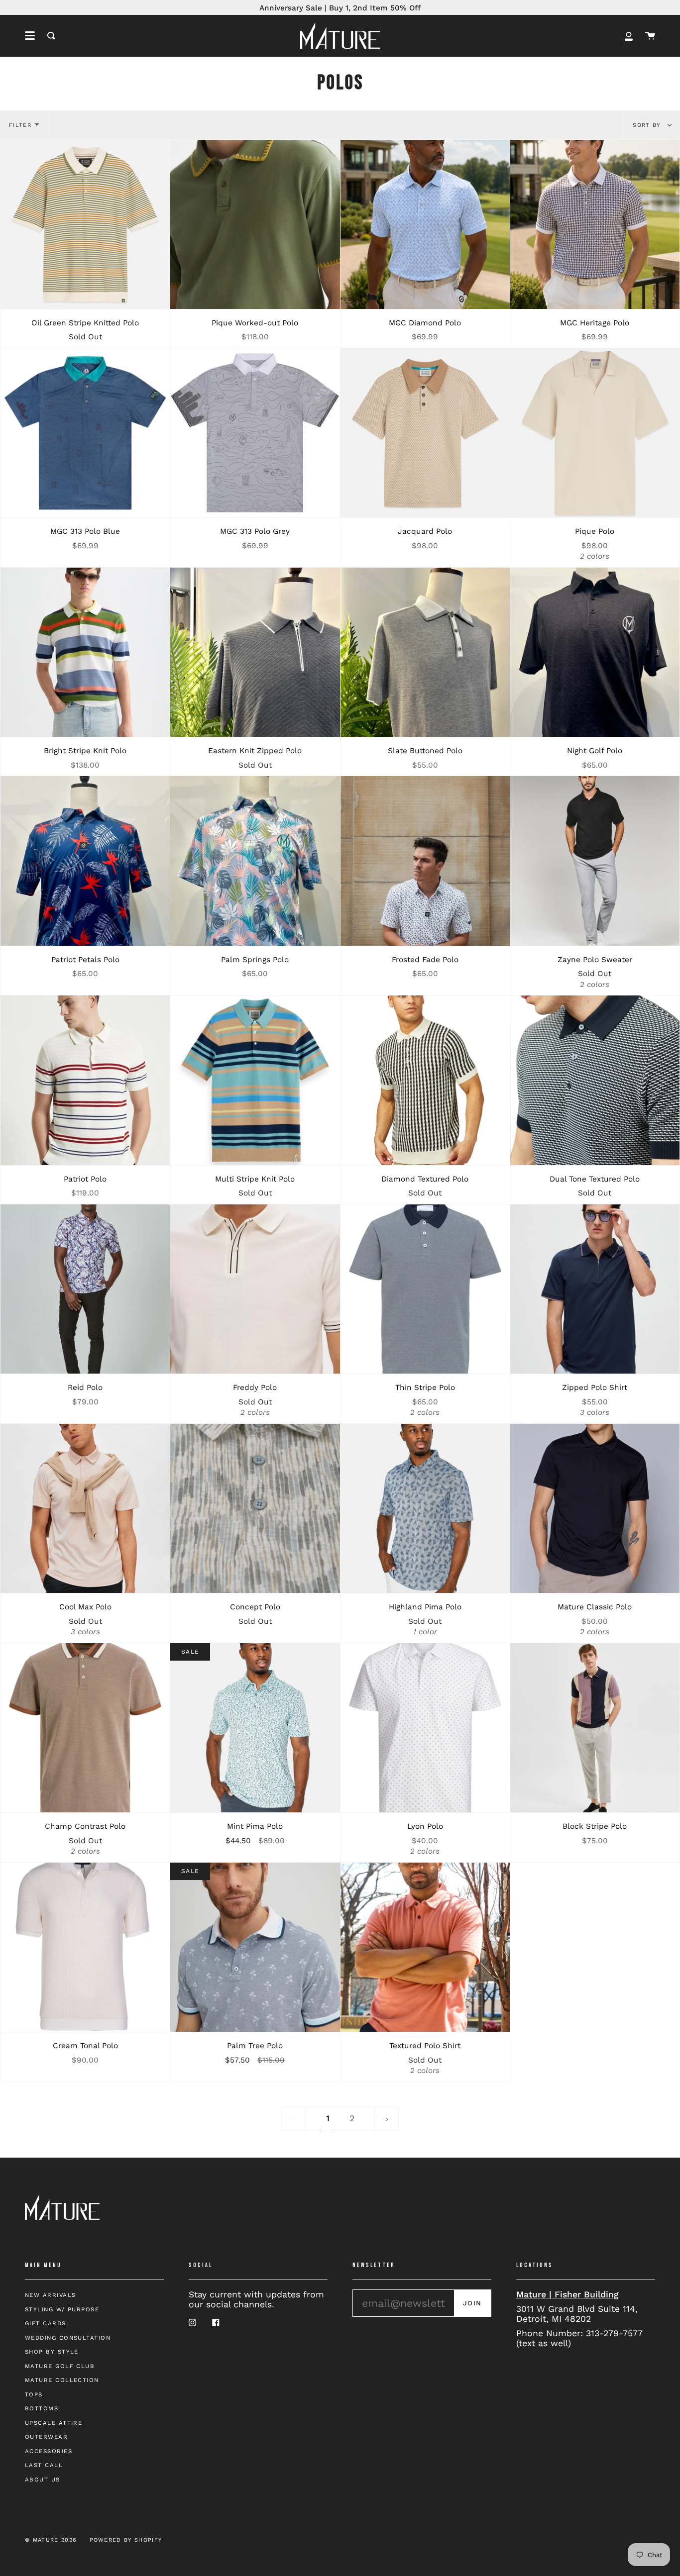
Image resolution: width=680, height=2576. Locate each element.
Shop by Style (52, 2352)
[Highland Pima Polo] (425, 1508)
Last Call (44, 2465)
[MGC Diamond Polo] (425, 224)
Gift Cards (46, 2323)
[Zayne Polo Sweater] (595, 861)
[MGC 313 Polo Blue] (85, 433)
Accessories (49, 2451)
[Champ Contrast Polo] (85, 1728)
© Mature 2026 (51, 2540)
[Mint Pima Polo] (255, 1728)
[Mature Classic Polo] (595, 1508)
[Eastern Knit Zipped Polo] (255, 652)
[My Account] (629, 36)
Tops (34, 2394)
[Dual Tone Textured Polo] (595, 1080)
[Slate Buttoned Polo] (425, 652)
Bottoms (42, 2408)
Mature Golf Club (60, 2366)
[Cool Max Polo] (85, 1508)
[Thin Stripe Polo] (425, 1289)
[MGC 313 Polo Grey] (255, 433)
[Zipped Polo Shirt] (595, 1289)
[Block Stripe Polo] (595, 1728)
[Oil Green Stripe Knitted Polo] (85, 224)
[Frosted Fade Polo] (425, 861)
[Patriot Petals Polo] (85, 861)
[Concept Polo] (255, 1508)
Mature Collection (62, 2380)
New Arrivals (50, 2295)
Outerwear (46, 2437)
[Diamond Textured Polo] (425, 1080)
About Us (43, 2479)
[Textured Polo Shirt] (425, 1947)
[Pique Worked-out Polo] (255, 224)
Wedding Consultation (68, 2338)
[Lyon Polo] (425, 1728)
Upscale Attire (54, 2423)
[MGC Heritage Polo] (595, 224)
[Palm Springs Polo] (255, 861)
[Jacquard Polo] (425, 433)
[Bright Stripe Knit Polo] (85, 652)
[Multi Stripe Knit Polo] (255, 1080)
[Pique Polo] (595, 433)
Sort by (648, 125)
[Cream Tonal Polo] (85, 1947)
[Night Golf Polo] (595, 652)
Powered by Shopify (126, 2540)
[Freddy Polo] (255, 1289)
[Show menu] (30, 36)
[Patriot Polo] (85, 1080)
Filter (20, 125)
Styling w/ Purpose (62, 2309)
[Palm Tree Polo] (255, 1947)
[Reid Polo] (85, 1289)
